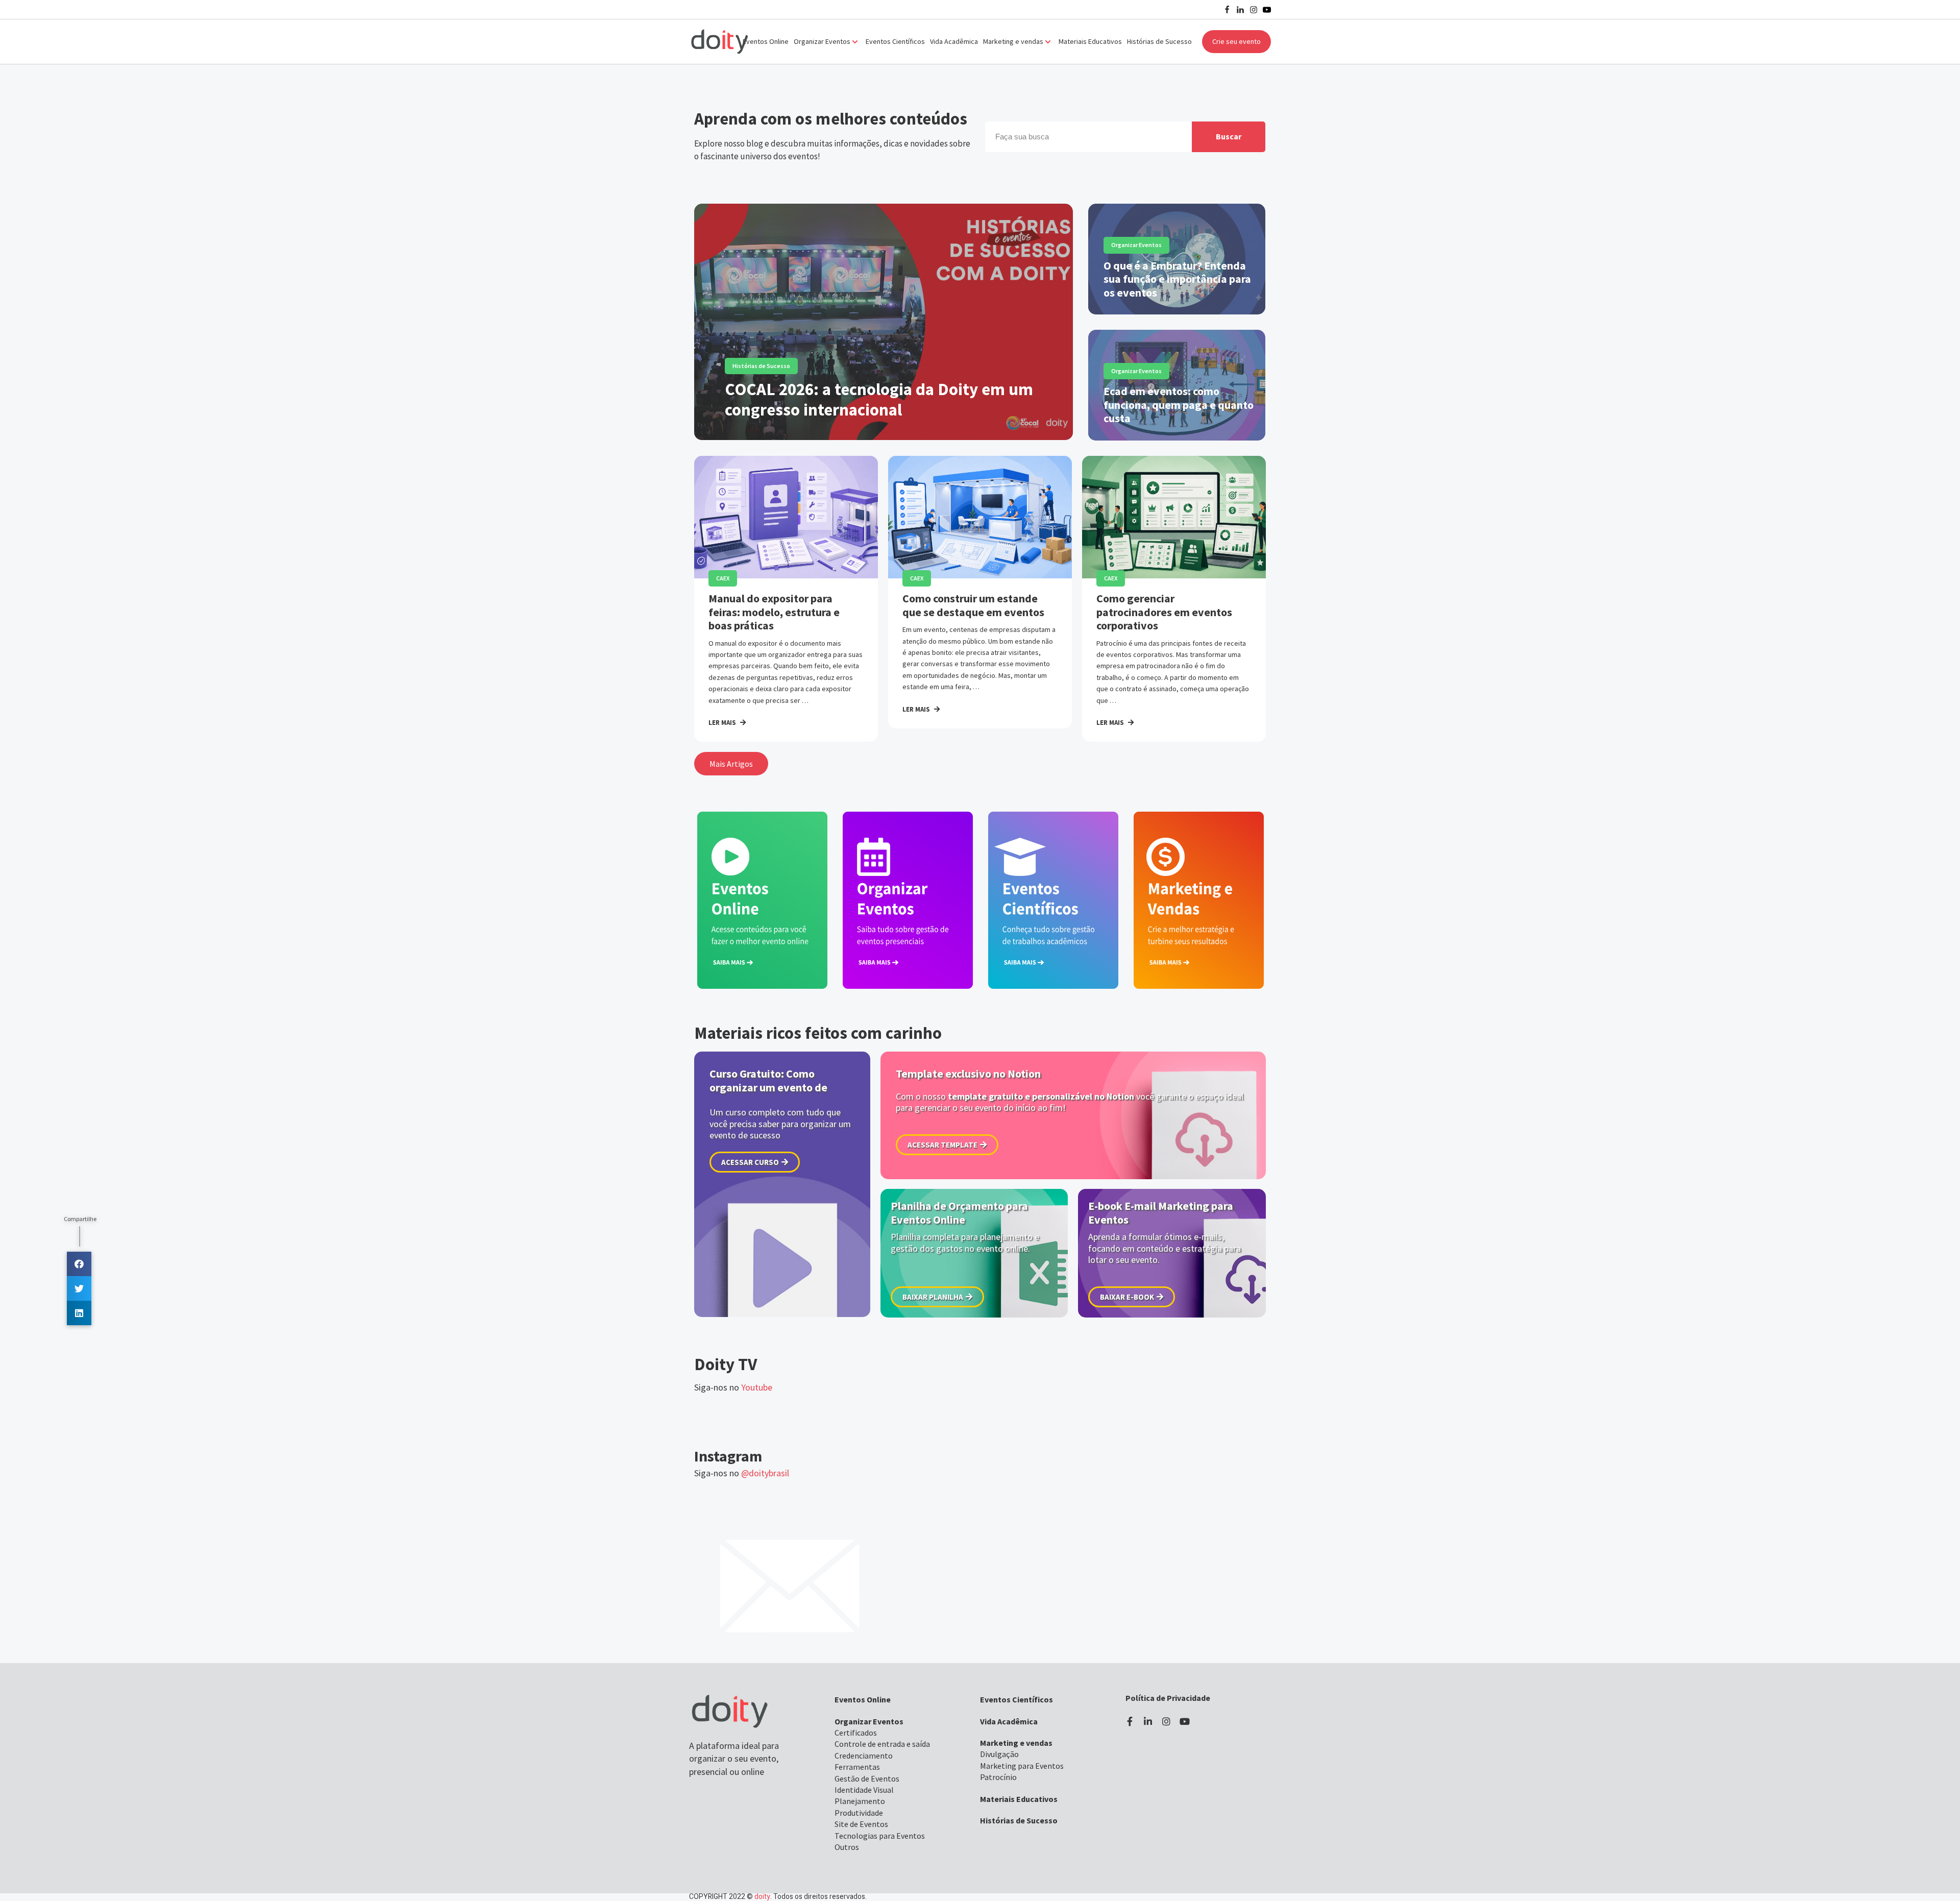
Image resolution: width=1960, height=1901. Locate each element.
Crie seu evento (1236, 41)
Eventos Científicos (895, 41)
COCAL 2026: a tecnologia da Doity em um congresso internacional (879, 399)
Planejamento (860, 1801)
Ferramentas (857, 1767)
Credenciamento (864, 1756)
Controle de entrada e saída (882, 1744)
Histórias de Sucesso (1159, 41)
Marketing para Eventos (1022, 1766)
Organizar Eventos (1136, 245)
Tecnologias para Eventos (880, 1836)
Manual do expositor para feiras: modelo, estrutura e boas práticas (774, 612)
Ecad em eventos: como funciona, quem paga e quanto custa (1179, 405)
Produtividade (859, 1813)
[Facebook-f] (1130, 1721)
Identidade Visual (864, 1790)
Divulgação (999, 1754)
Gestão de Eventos (867, 1778)
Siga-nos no (733, 1387)
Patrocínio (998, 1777)
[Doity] (720, 42)
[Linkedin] (1240, 10)
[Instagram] (1254, 10)
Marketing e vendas (1016, 1743)
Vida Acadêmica (954, 41)
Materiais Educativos (1090, 41)
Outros (847, 1847)
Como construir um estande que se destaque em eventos (973, 605)
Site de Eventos (861, 1824)
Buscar (1229, 136)
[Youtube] (1267, 10)
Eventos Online (766, 41)
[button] (731, 764)
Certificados (856, 1733)
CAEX (723, 578)
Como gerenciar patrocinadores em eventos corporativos (1164, 612)
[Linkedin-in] (1148, 1721)
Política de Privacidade (1168, 1698)
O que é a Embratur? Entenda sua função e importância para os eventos (1177, 279)
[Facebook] (1227, 10)
